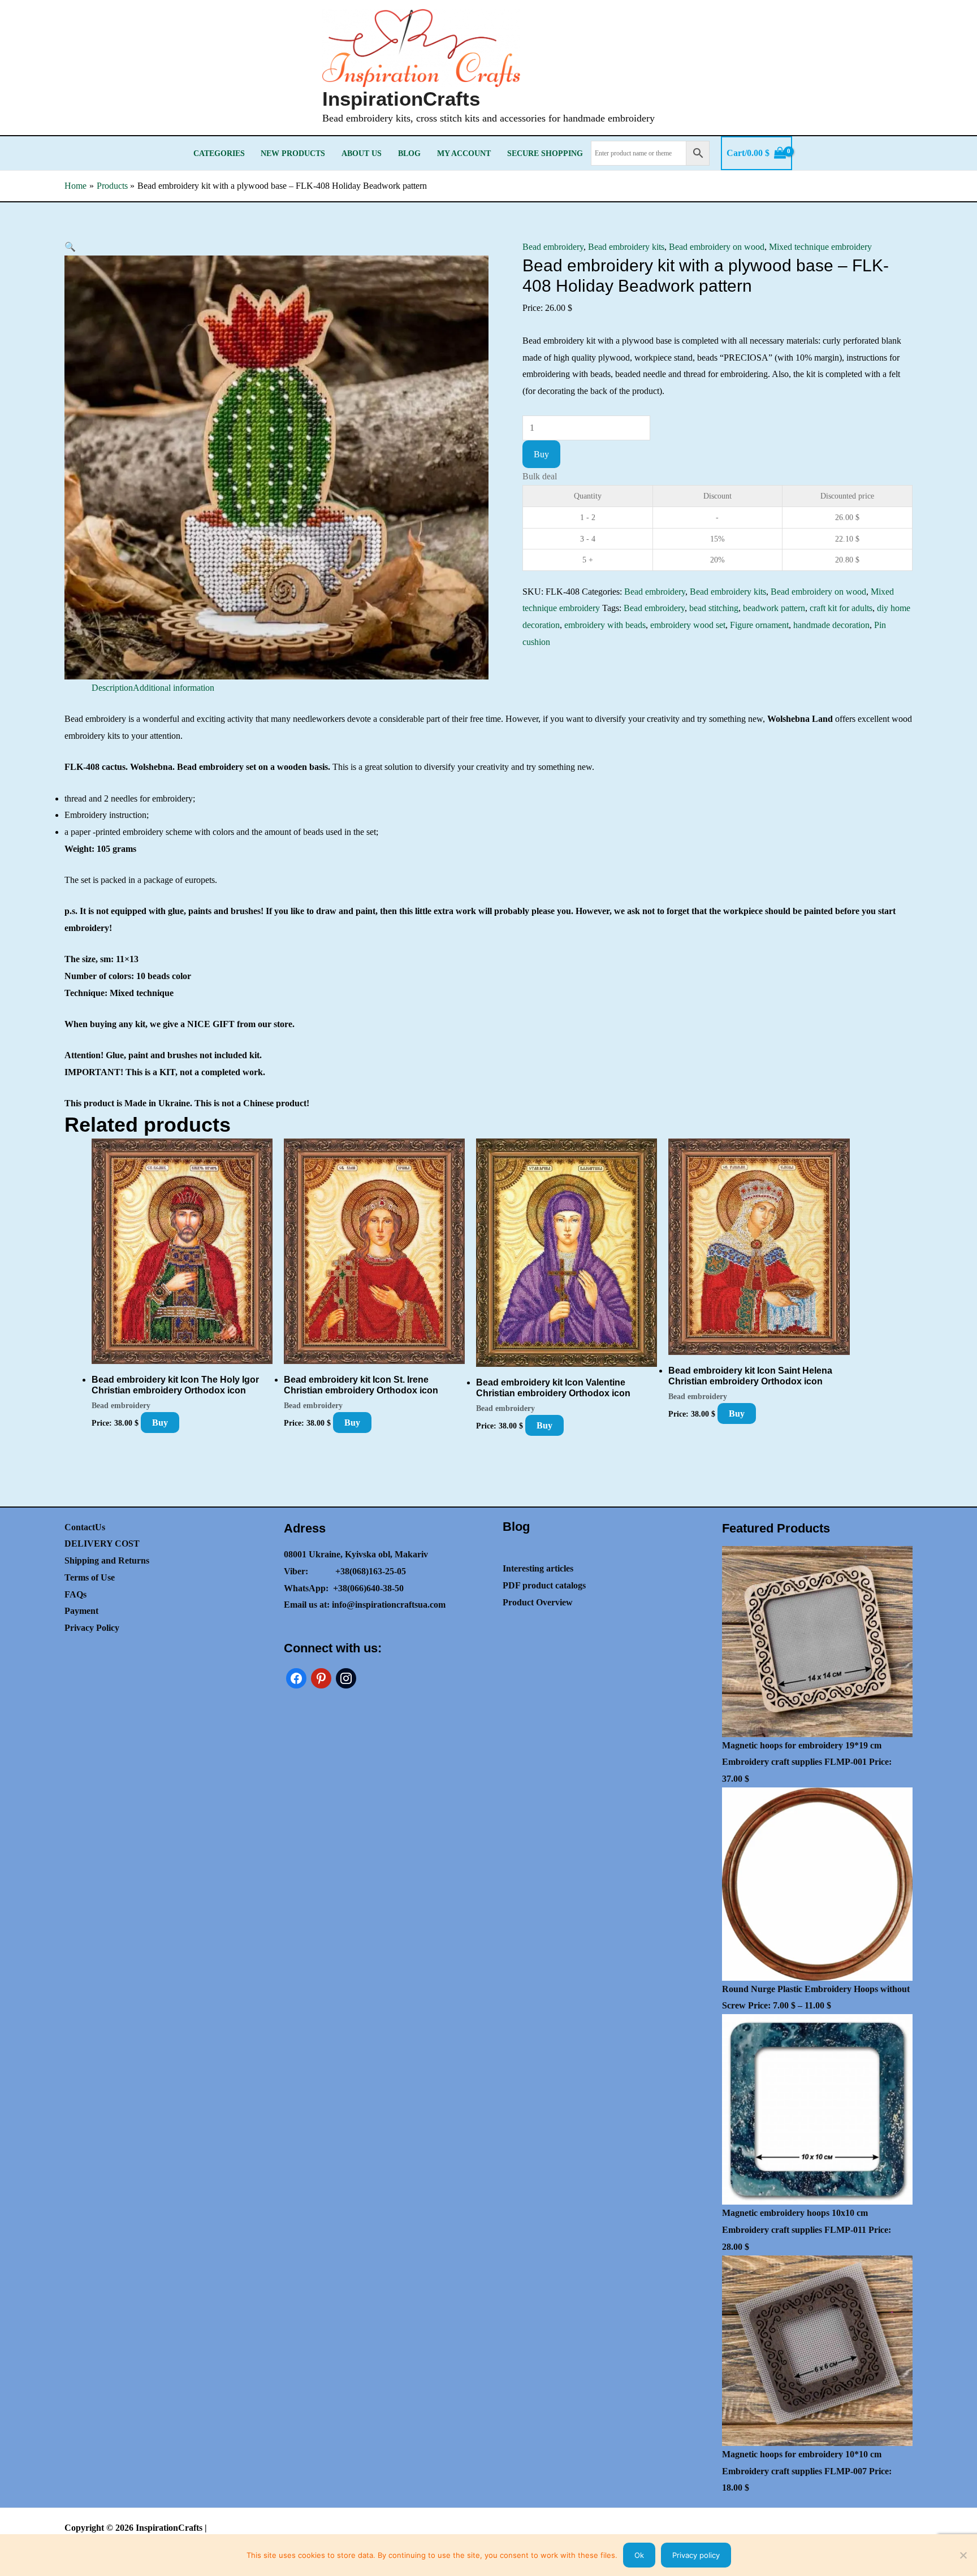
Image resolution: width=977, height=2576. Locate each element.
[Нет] (963, 2555)
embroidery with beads (605, 625)
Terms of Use (90, 1577)
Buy (541, 454)
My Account (464, 153)
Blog (409, 153)
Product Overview (538, 1602)
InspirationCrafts (401, 99)
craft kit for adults (841, 608)
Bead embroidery (553, 247)
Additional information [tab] (174, 688)
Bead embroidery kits (626, 247)
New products (293, 153)
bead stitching (714, 608)
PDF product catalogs (544, 1585)
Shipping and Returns (107, 1560)
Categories (219, 153)
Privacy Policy (92, 1628)
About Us (362, 153)
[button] (70, 247)
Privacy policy (696, 2555)
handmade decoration (831, 625)
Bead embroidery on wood (717, 247)
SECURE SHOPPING (545, 153)
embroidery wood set (688, 625)
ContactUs (85, 1527)
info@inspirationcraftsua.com (389, 1605)
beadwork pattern (774, 608)
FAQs (75, 1594)
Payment (81, 1611)
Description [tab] (112, 688)
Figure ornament (759, 625)
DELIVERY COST (102, 1544)
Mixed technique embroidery (820, 247)
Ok (639, 2555)
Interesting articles (538, 1568)
